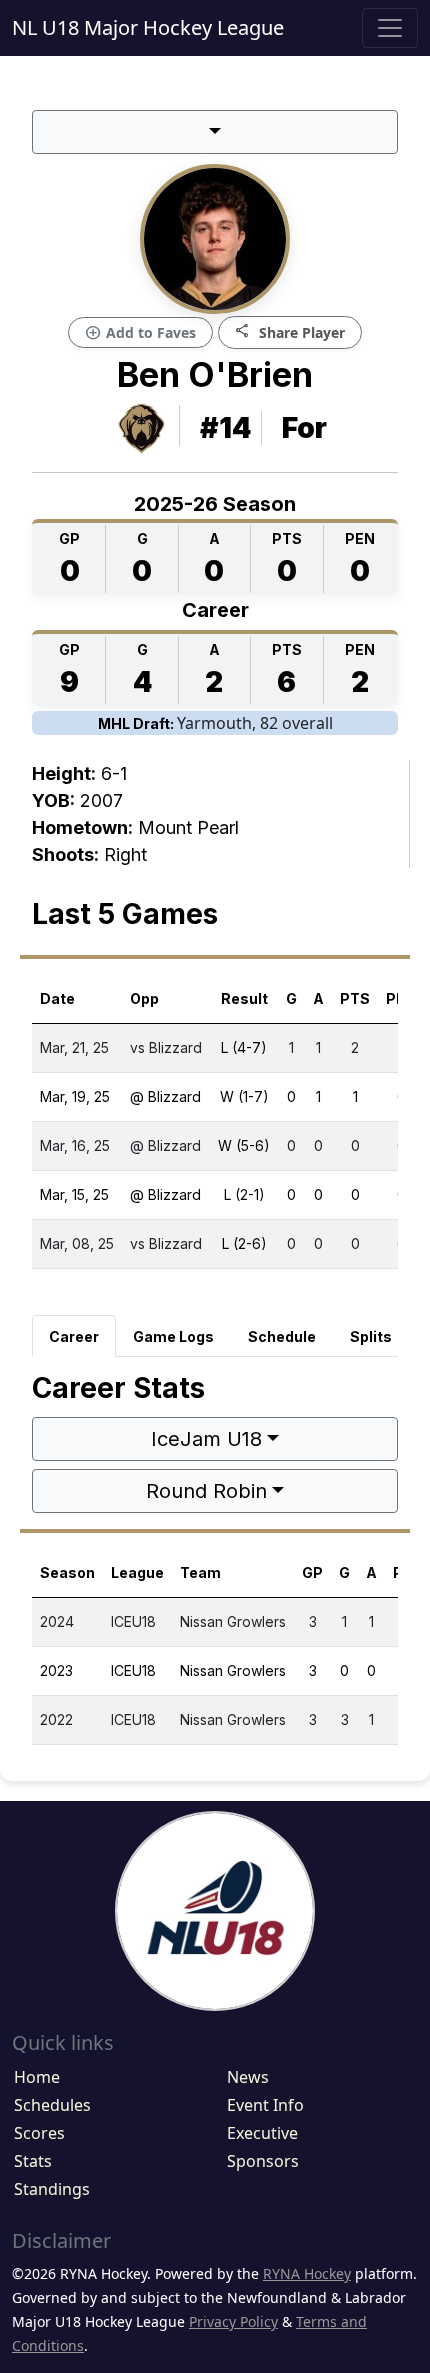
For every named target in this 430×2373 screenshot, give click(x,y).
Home (37, 2077)
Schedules (52, 2105)
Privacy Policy (233, 2321)
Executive (262, 2133)
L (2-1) (244, 1194)
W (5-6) (244, 1145)
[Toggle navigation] (390, 28)
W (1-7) (244, 1096)
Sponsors (263, 2161)
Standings (52, 2189)
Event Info (265, 2105)
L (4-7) (244, 1047)
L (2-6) (244, 1243)
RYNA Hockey (307, 2273)
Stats (33, 2161)
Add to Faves (140, 333)
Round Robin (206, 1491)
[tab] (74, 1336)
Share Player (290, 331)
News (248, 2077)
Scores (39, 2133)
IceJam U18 (206, 1439)
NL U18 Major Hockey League (148, 27)
